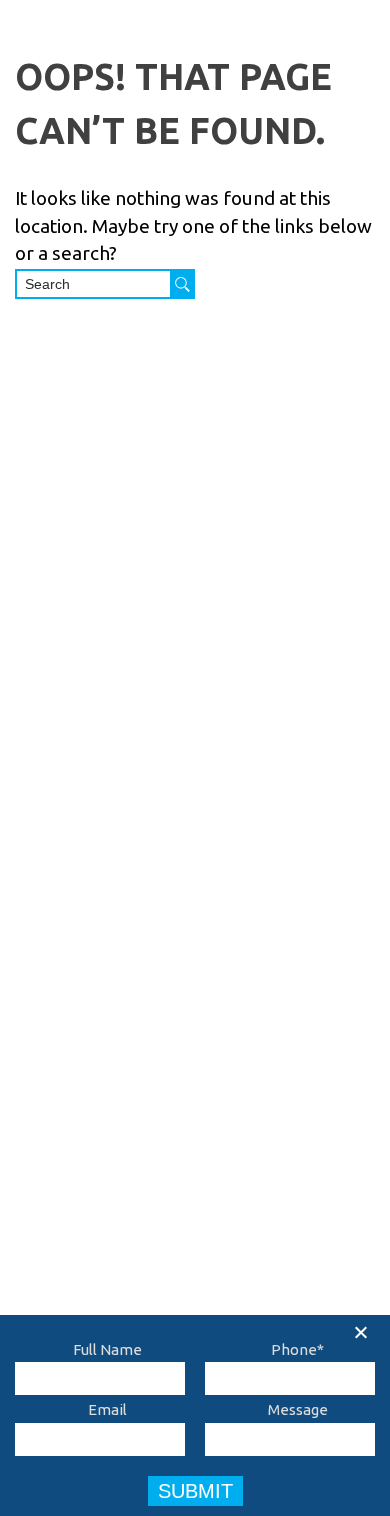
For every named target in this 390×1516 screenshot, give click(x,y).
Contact (83, 1027)
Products (76, 55)
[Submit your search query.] (182, 284)
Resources (92, 993)
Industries (285, 55)
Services (178, 55)
